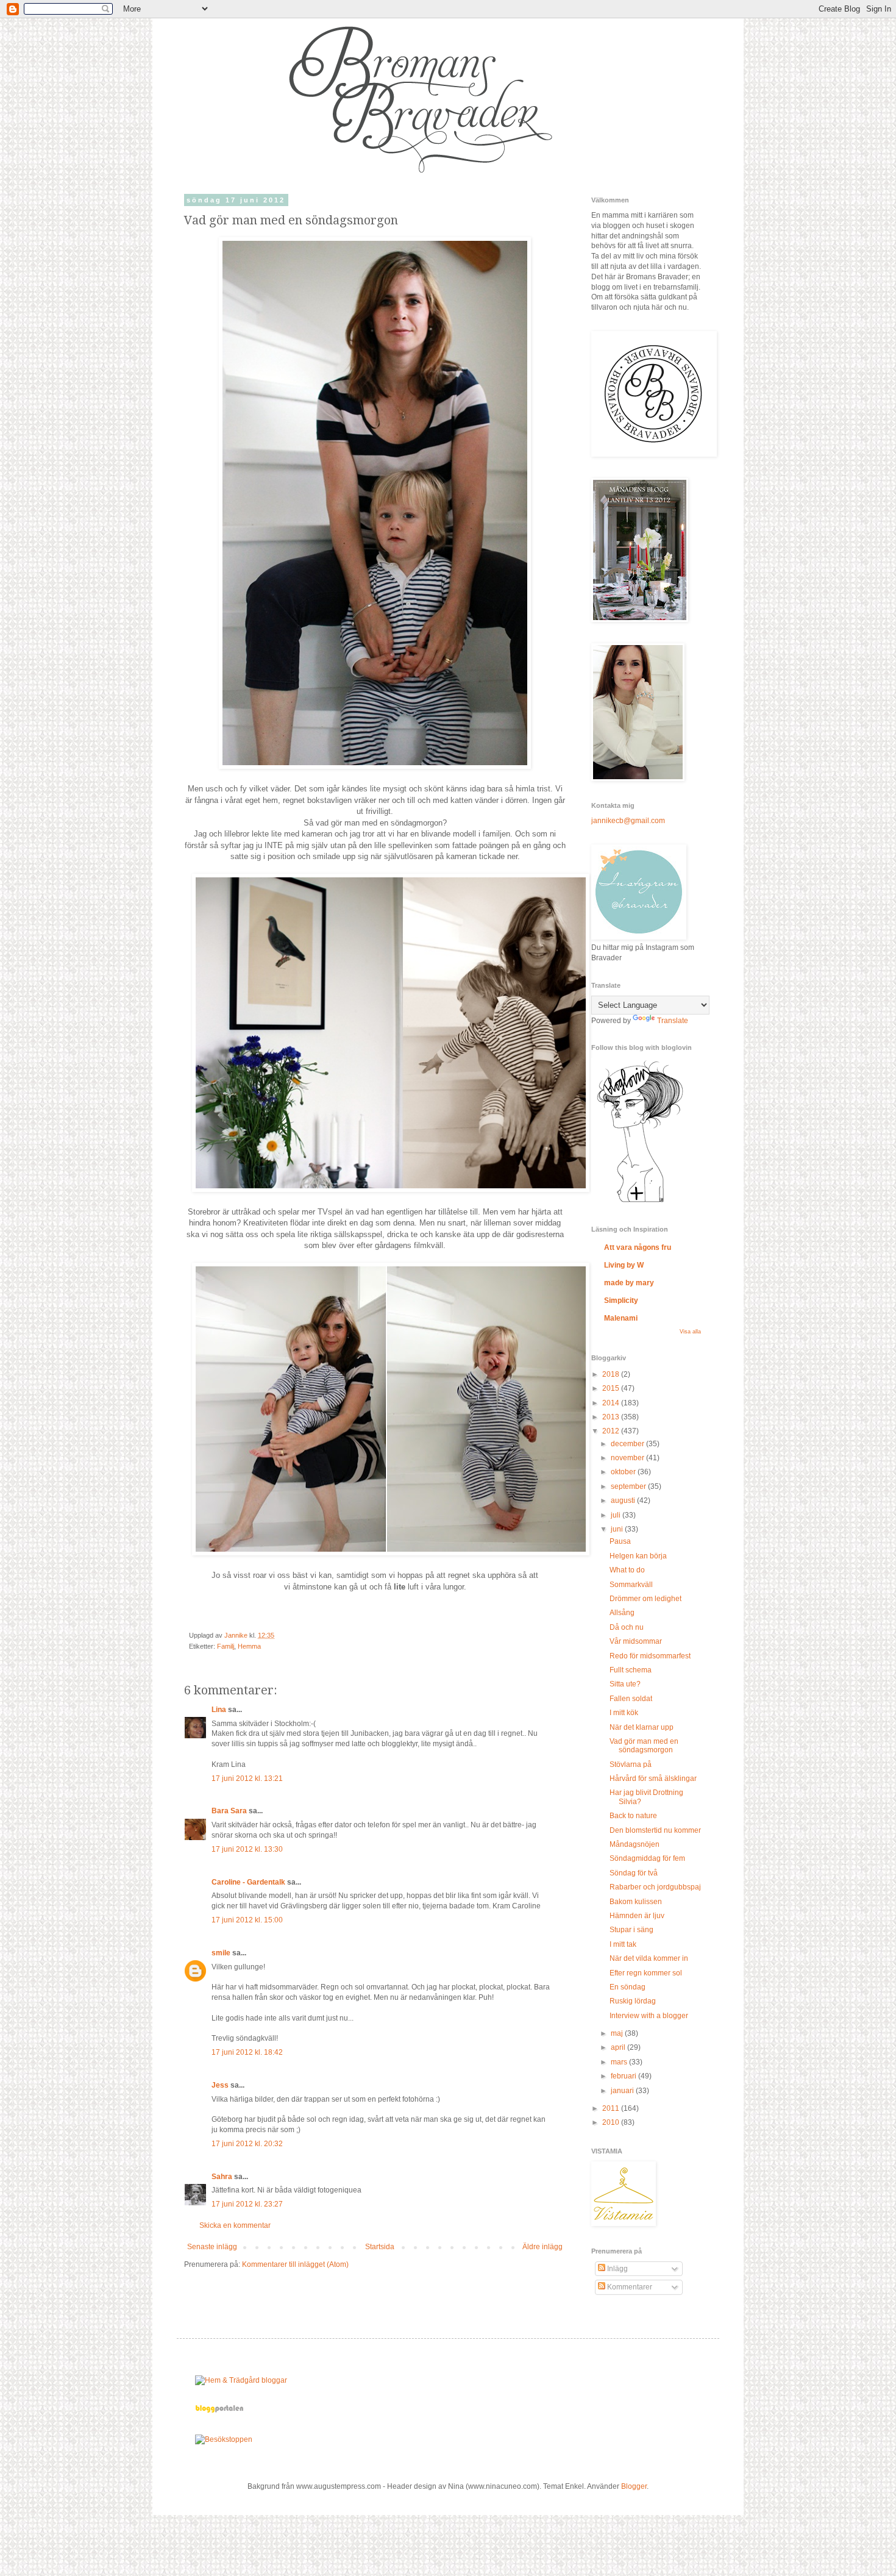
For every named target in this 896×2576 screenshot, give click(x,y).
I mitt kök (624, 1713)
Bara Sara (229, 1811)
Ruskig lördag (633, 2001)
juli (617, 1515)
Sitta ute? (625, 1684)
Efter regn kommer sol (646, 1973)
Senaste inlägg (212, 2247)
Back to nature (633, 1816)
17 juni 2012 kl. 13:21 (247, 1779)
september (629, 1486)
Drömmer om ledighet (645, 1599)
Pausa (620, 1541)
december (628, 1444)
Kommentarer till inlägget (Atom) (295, 2264)
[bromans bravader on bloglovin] (640, 1202)
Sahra (222, 2177)
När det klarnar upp (642, 1727)
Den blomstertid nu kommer (655, 1830)
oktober (624, 1472)
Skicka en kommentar (235, 2225)
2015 (612, 1388)
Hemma (249, 1646)
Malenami (621, 1318)
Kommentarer (629, 2287)
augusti (624, 1500)
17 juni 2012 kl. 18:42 (247, 2052)
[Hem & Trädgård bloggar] (241, 2380)
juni (618, 1529)
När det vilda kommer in (649, 1958)
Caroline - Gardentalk (248, 1882)
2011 (612, 2108)
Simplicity (621, 1300)
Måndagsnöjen (635, 1844)
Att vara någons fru (638, 1247)
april (619, 2047)
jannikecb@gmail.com (628, 821)
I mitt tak (623, 1944)
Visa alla (690, 1332)
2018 (612, 1374)
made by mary (629, 1283)
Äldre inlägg (542, 2247)
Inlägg (617, 2269)
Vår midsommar (636, 1641)
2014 (612, 1403)
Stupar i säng (631, 1930)
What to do (627, 1570)
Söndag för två (634, 1873)
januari (623, 2091)
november (628, 1458)
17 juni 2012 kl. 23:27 (247, 2204)
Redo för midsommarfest (650, 1656)
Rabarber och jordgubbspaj (655, 1887)
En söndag (628, 1987)
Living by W (624, 1265)
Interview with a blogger (649, 2016)
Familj (226, 1646)
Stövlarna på (631, 1764)
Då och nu (627, 1627)
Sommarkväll (631, 1585)
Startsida (380, 2247)
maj (618, 2033)
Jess (220, 2085)
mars (620, 2062)
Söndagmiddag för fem (647, 1858)
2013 (612, 1417)
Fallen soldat (631, 1699)
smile (221, 1953)
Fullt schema (631, 1670)
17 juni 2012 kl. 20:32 (247, 2144)
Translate (673, 1021)
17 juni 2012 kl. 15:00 (247, 1920)
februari (624, 2076)
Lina (219, 1710)
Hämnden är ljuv (637, 1916)
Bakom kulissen (636, 1902)
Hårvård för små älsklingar (653, 1779)
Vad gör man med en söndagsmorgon (644, 1746)
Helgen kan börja (638, 1556)
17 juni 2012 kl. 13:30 (247, 1849)
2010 (612, 2122)
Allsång (622, 1613)
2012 (612, 1431)
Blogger (634, 2486)
